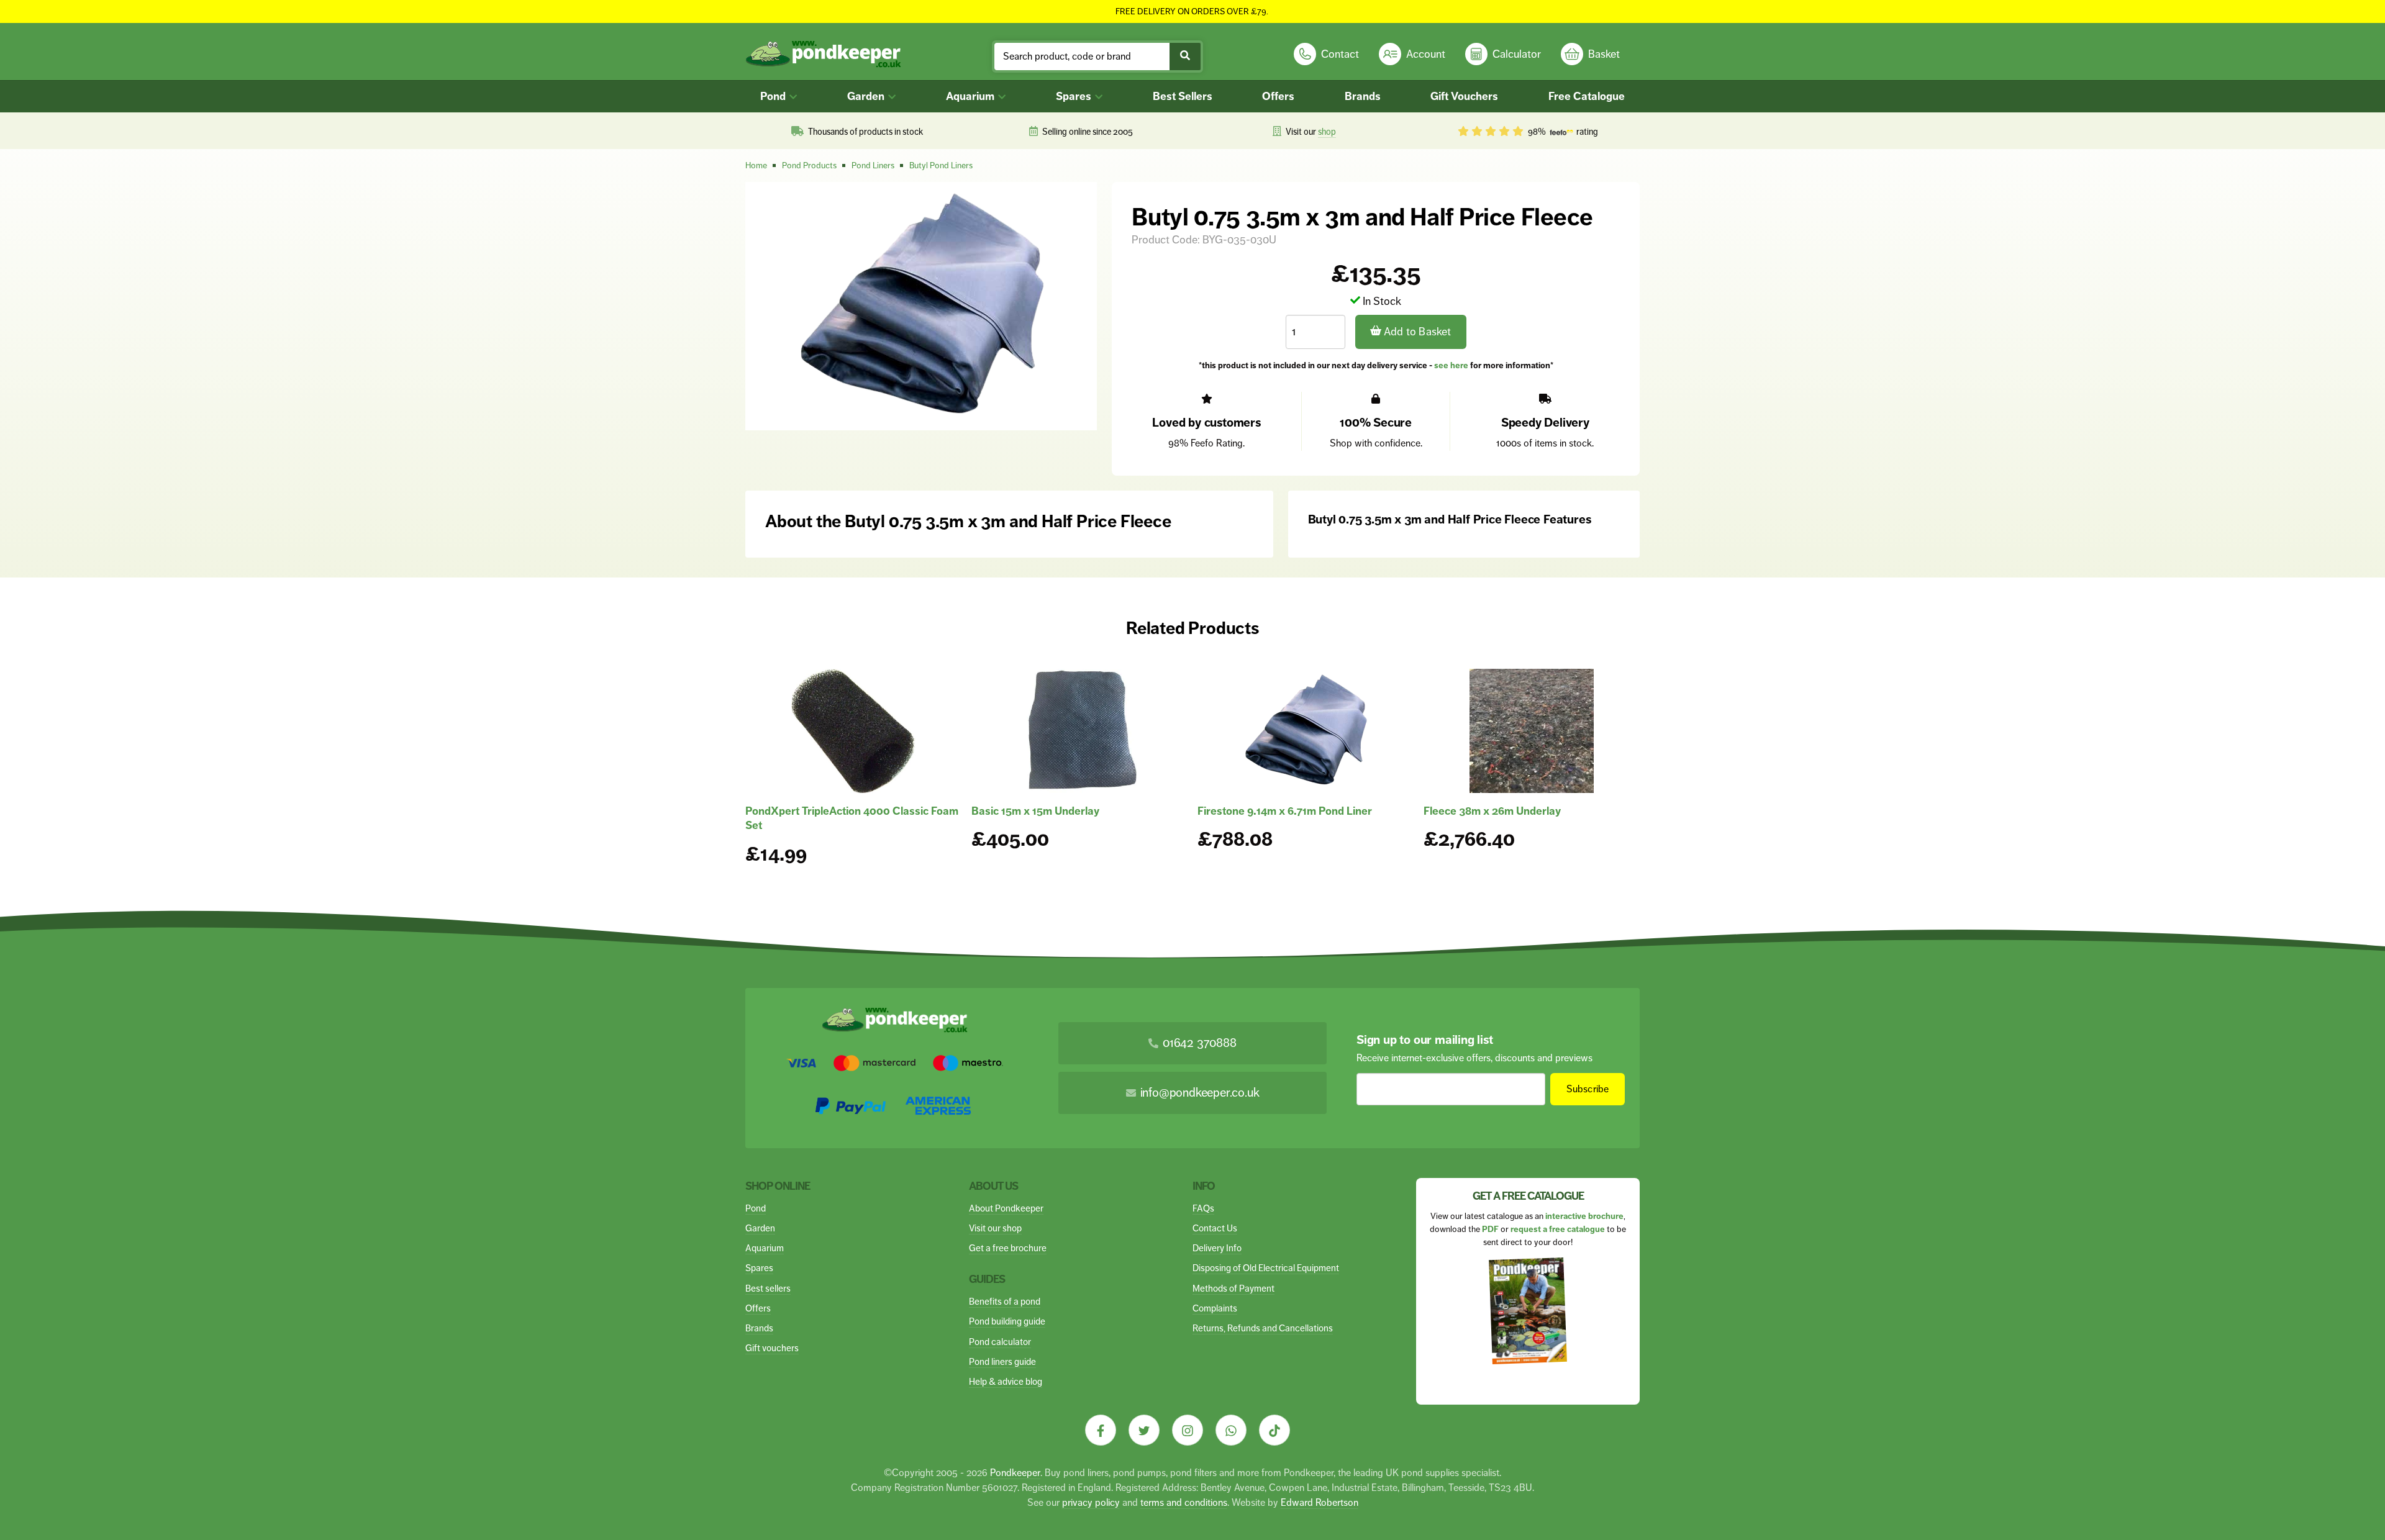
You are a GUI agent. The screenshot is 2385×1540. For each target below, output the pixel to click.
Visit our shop (995, 1228)
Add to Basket (1416, 332)
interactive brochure (1584, 1216)
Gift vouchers (772, 1348)
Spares (1075, 96)
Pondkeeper (1015, 1473)
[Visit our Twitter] (1144, 1430)
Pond (774, 96)
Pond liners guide (1002, 1361)
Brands (1363, 96)
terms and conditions (1184, 1502)
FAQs (1203, 1208)
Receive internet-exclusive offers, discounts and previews (1474, 1058)
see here (1451, 365)
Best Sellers (1183, 96)
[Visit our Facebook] (1101, 1430)
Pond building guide (1007, 1321)
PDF (1490, 1229)
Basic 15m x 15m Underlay (1035, 811)
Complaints (1215, 1308)
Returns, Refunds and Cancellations (1263, 1328)
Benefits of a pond (1005, 1301)
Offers (1278, 96)
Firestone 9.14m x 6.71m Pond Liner (1285, 811)
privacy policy (1091, 1502)
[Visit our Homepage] (823, 54)
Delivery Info (1217, 1248)
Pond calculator (1000, 1342)
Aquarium (971, 96)
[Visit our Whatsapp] (1231, 1430)
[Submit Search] (1185, 57)
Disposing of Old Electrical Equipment (1266, 1268)
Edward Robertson (1320, 1502)
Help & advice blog (1006, 1381)
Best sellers (768, 1288)
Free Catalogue (1587, 96)
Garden (867, 96)
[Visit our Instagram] (1188, 1430)
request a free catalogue (1558, 1229)
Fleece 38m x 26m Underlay (1492, 811)
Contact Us (1215, 1228)
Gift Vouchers (1464, 96)
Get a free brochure (1008, 1248)
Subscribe (1588, 1089)
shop (1327, 132)
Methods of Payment (1233, 1288)
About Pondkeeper (1006, 1208)
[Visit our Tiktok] (1274, 1430)
